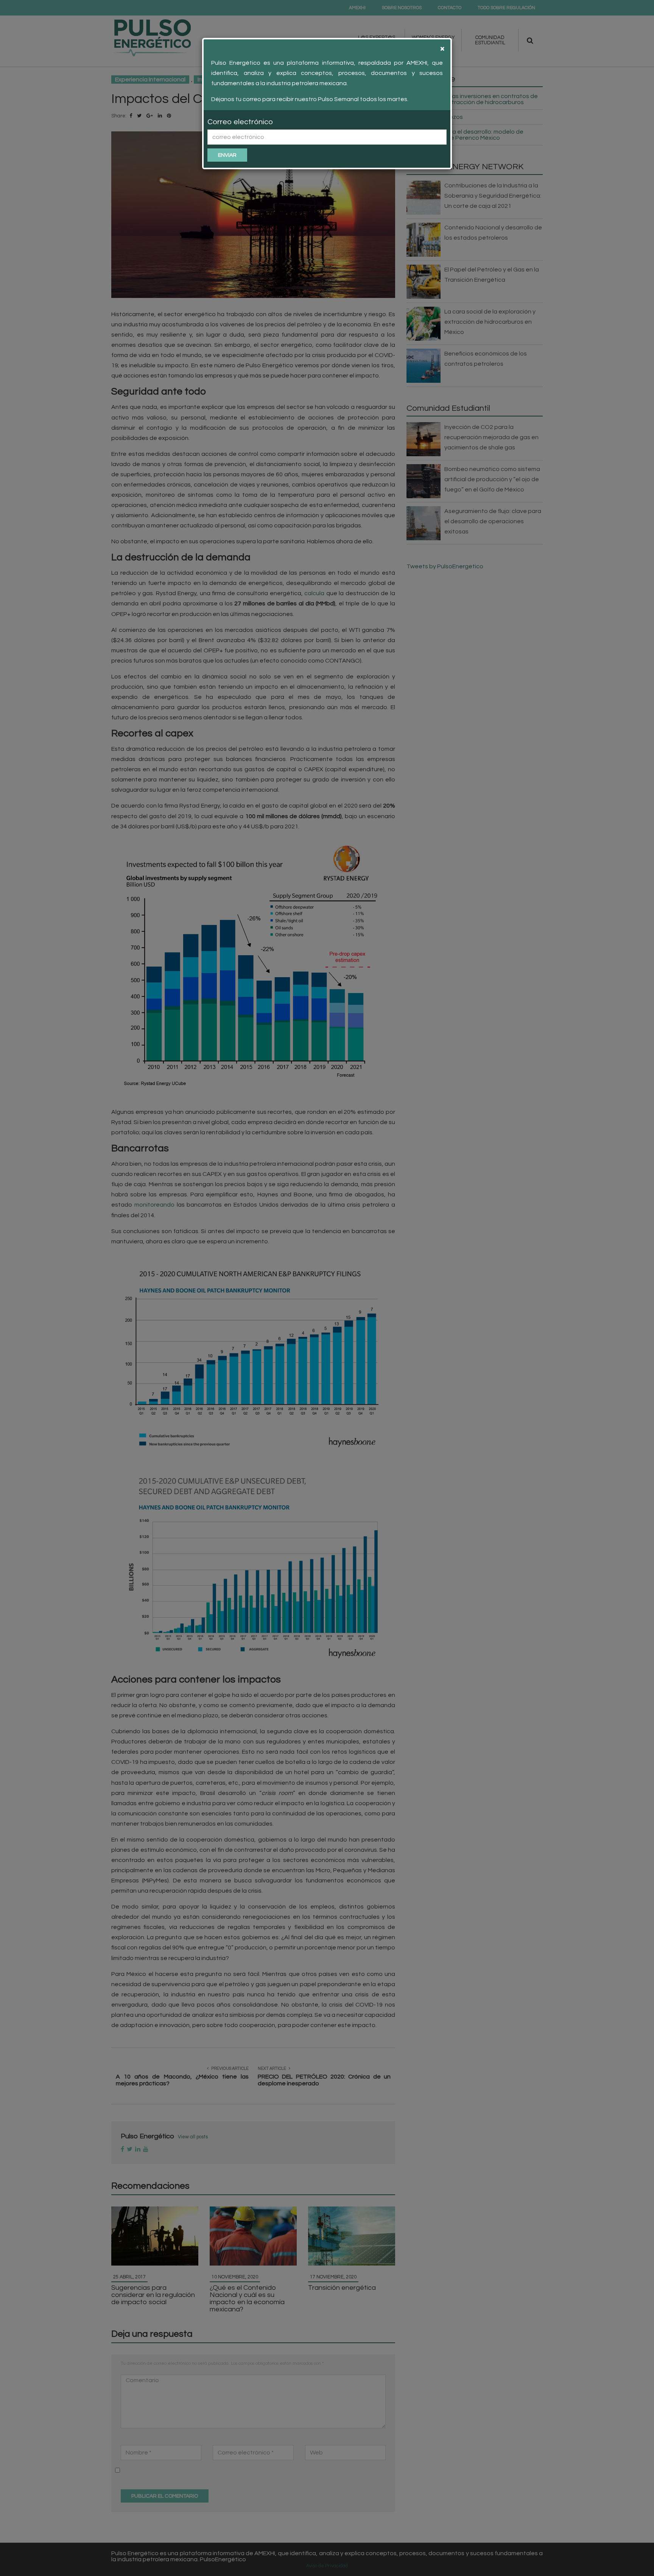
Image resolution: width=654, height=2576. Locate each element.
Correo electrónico (240, 122)
